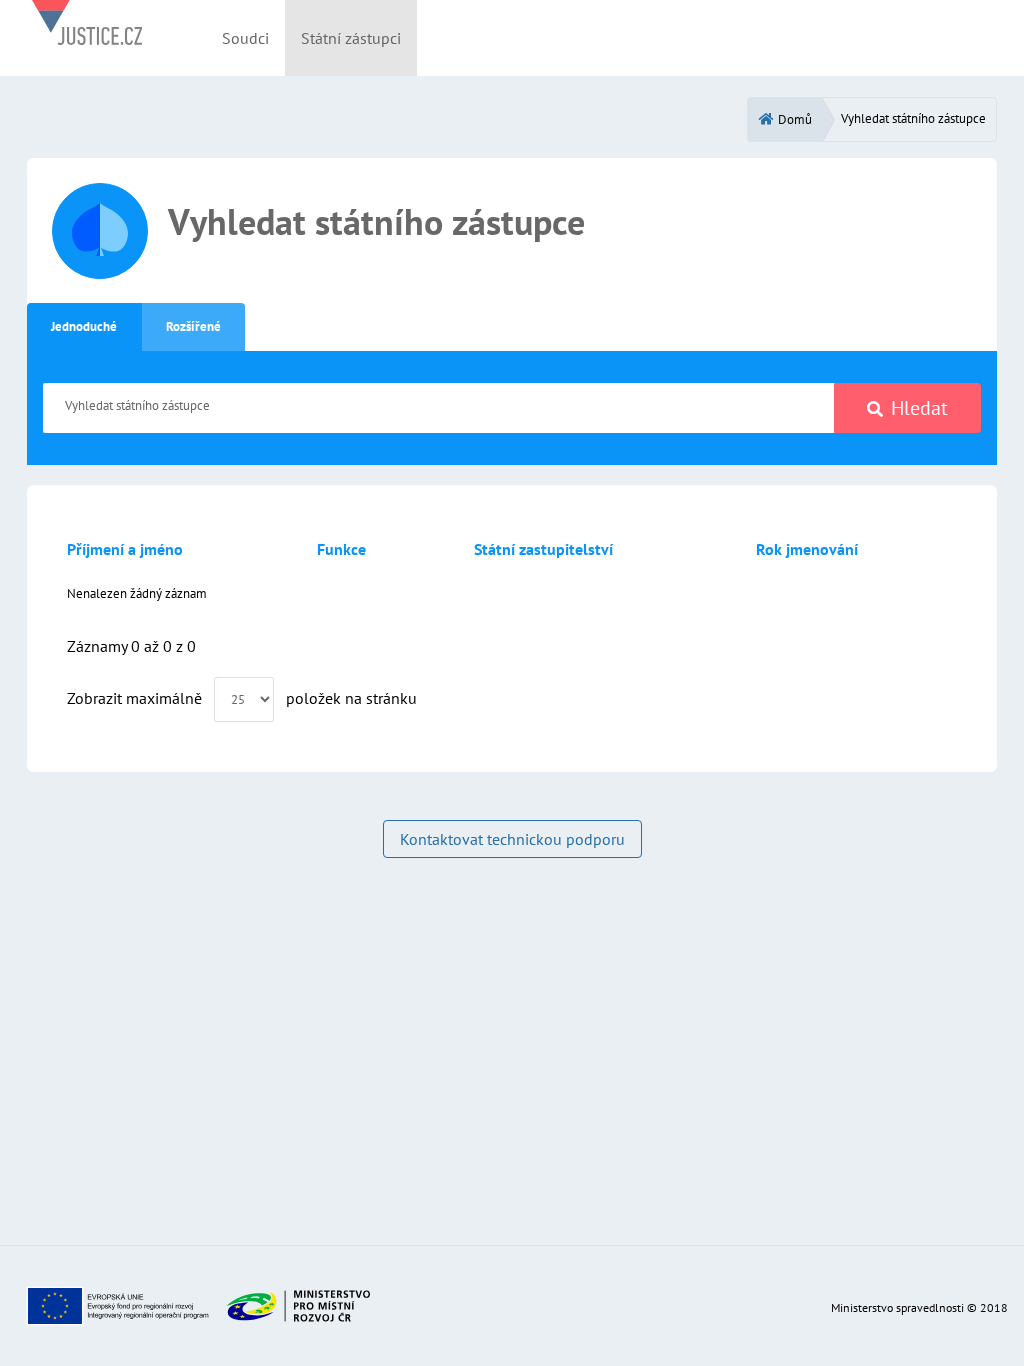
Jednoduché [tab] (84, 326)
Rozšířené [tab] (193, 326)
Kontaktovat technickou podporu (512, 839)
